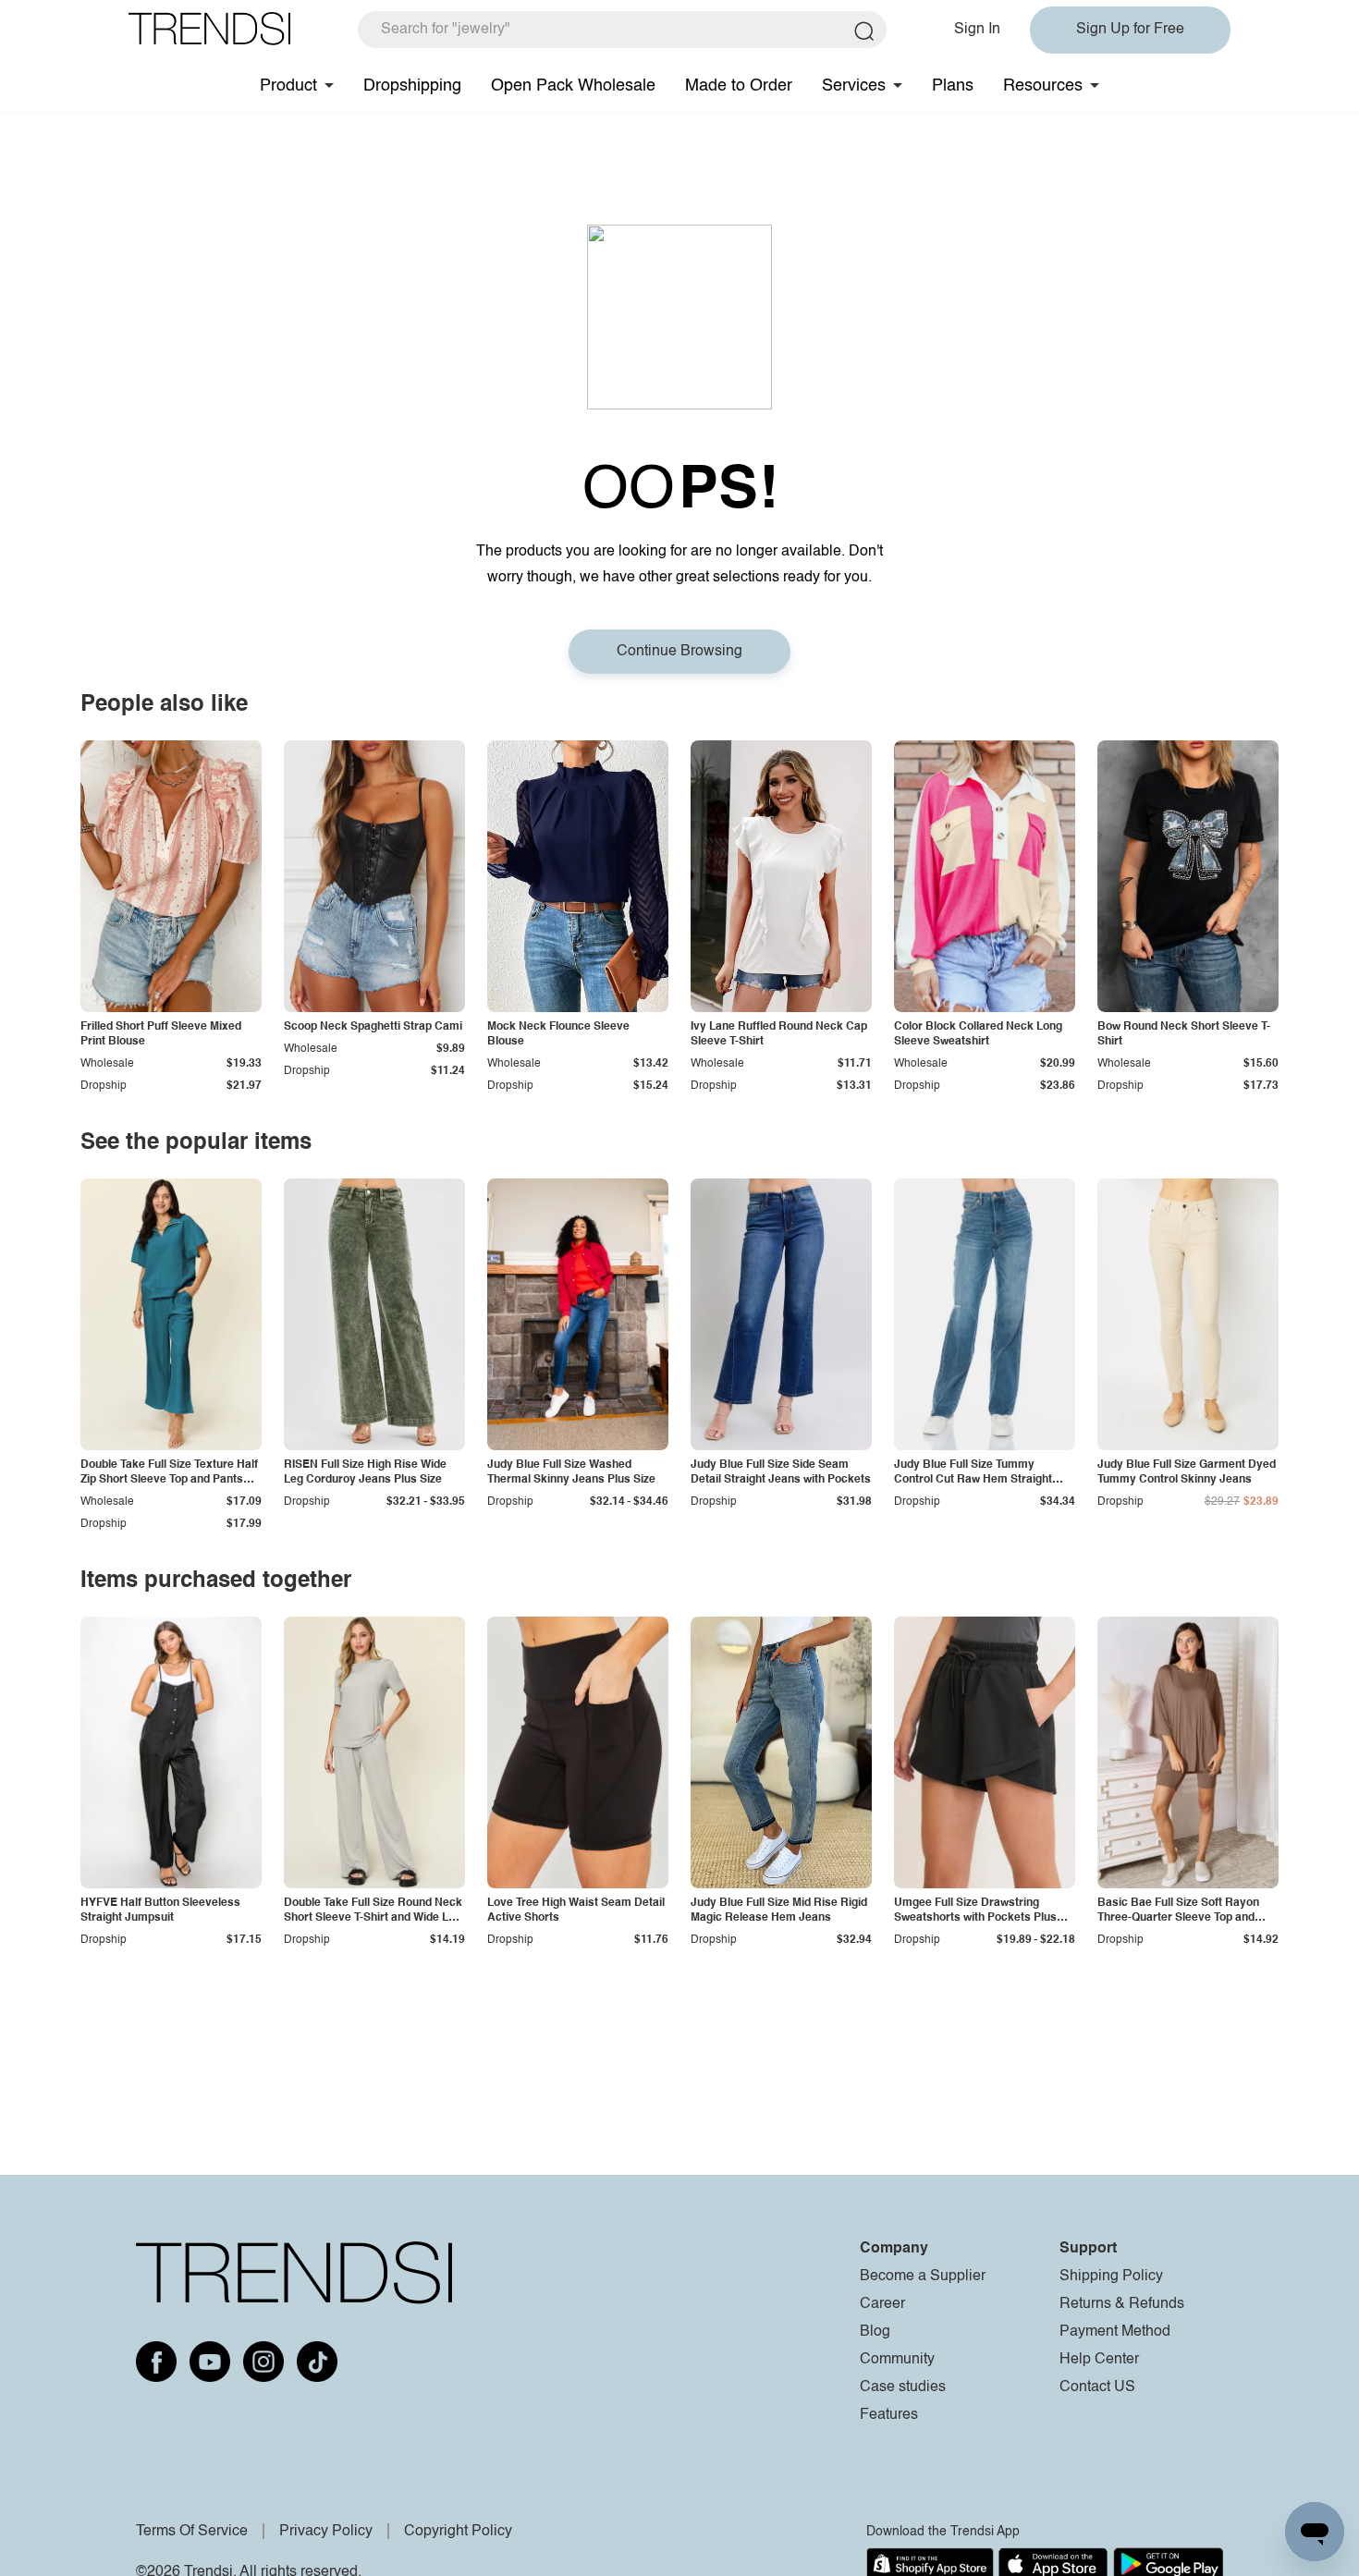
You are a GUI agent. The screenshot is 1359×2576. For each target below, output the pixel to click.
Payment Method (1115, 2332)
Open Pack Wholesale (573, 86)
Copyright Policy (458, 2532)
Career (882, 2304)
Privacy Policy (326, 2532)
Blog (875, 2332)
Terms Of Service (192, 2532)
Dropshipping (412, 86)
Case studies (903, 2387)
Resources (1043, 86)
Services (854, 86)
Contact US (1097, 2387)
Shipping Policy (1111, 2277)
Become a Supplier (923, 2277)
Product (288, 86)
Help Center (1099, 2360)
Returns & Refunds (1122, 2304)
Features (889, 2415)
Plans (953, 86)
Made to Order (739, 86)
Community (897, 2360)
